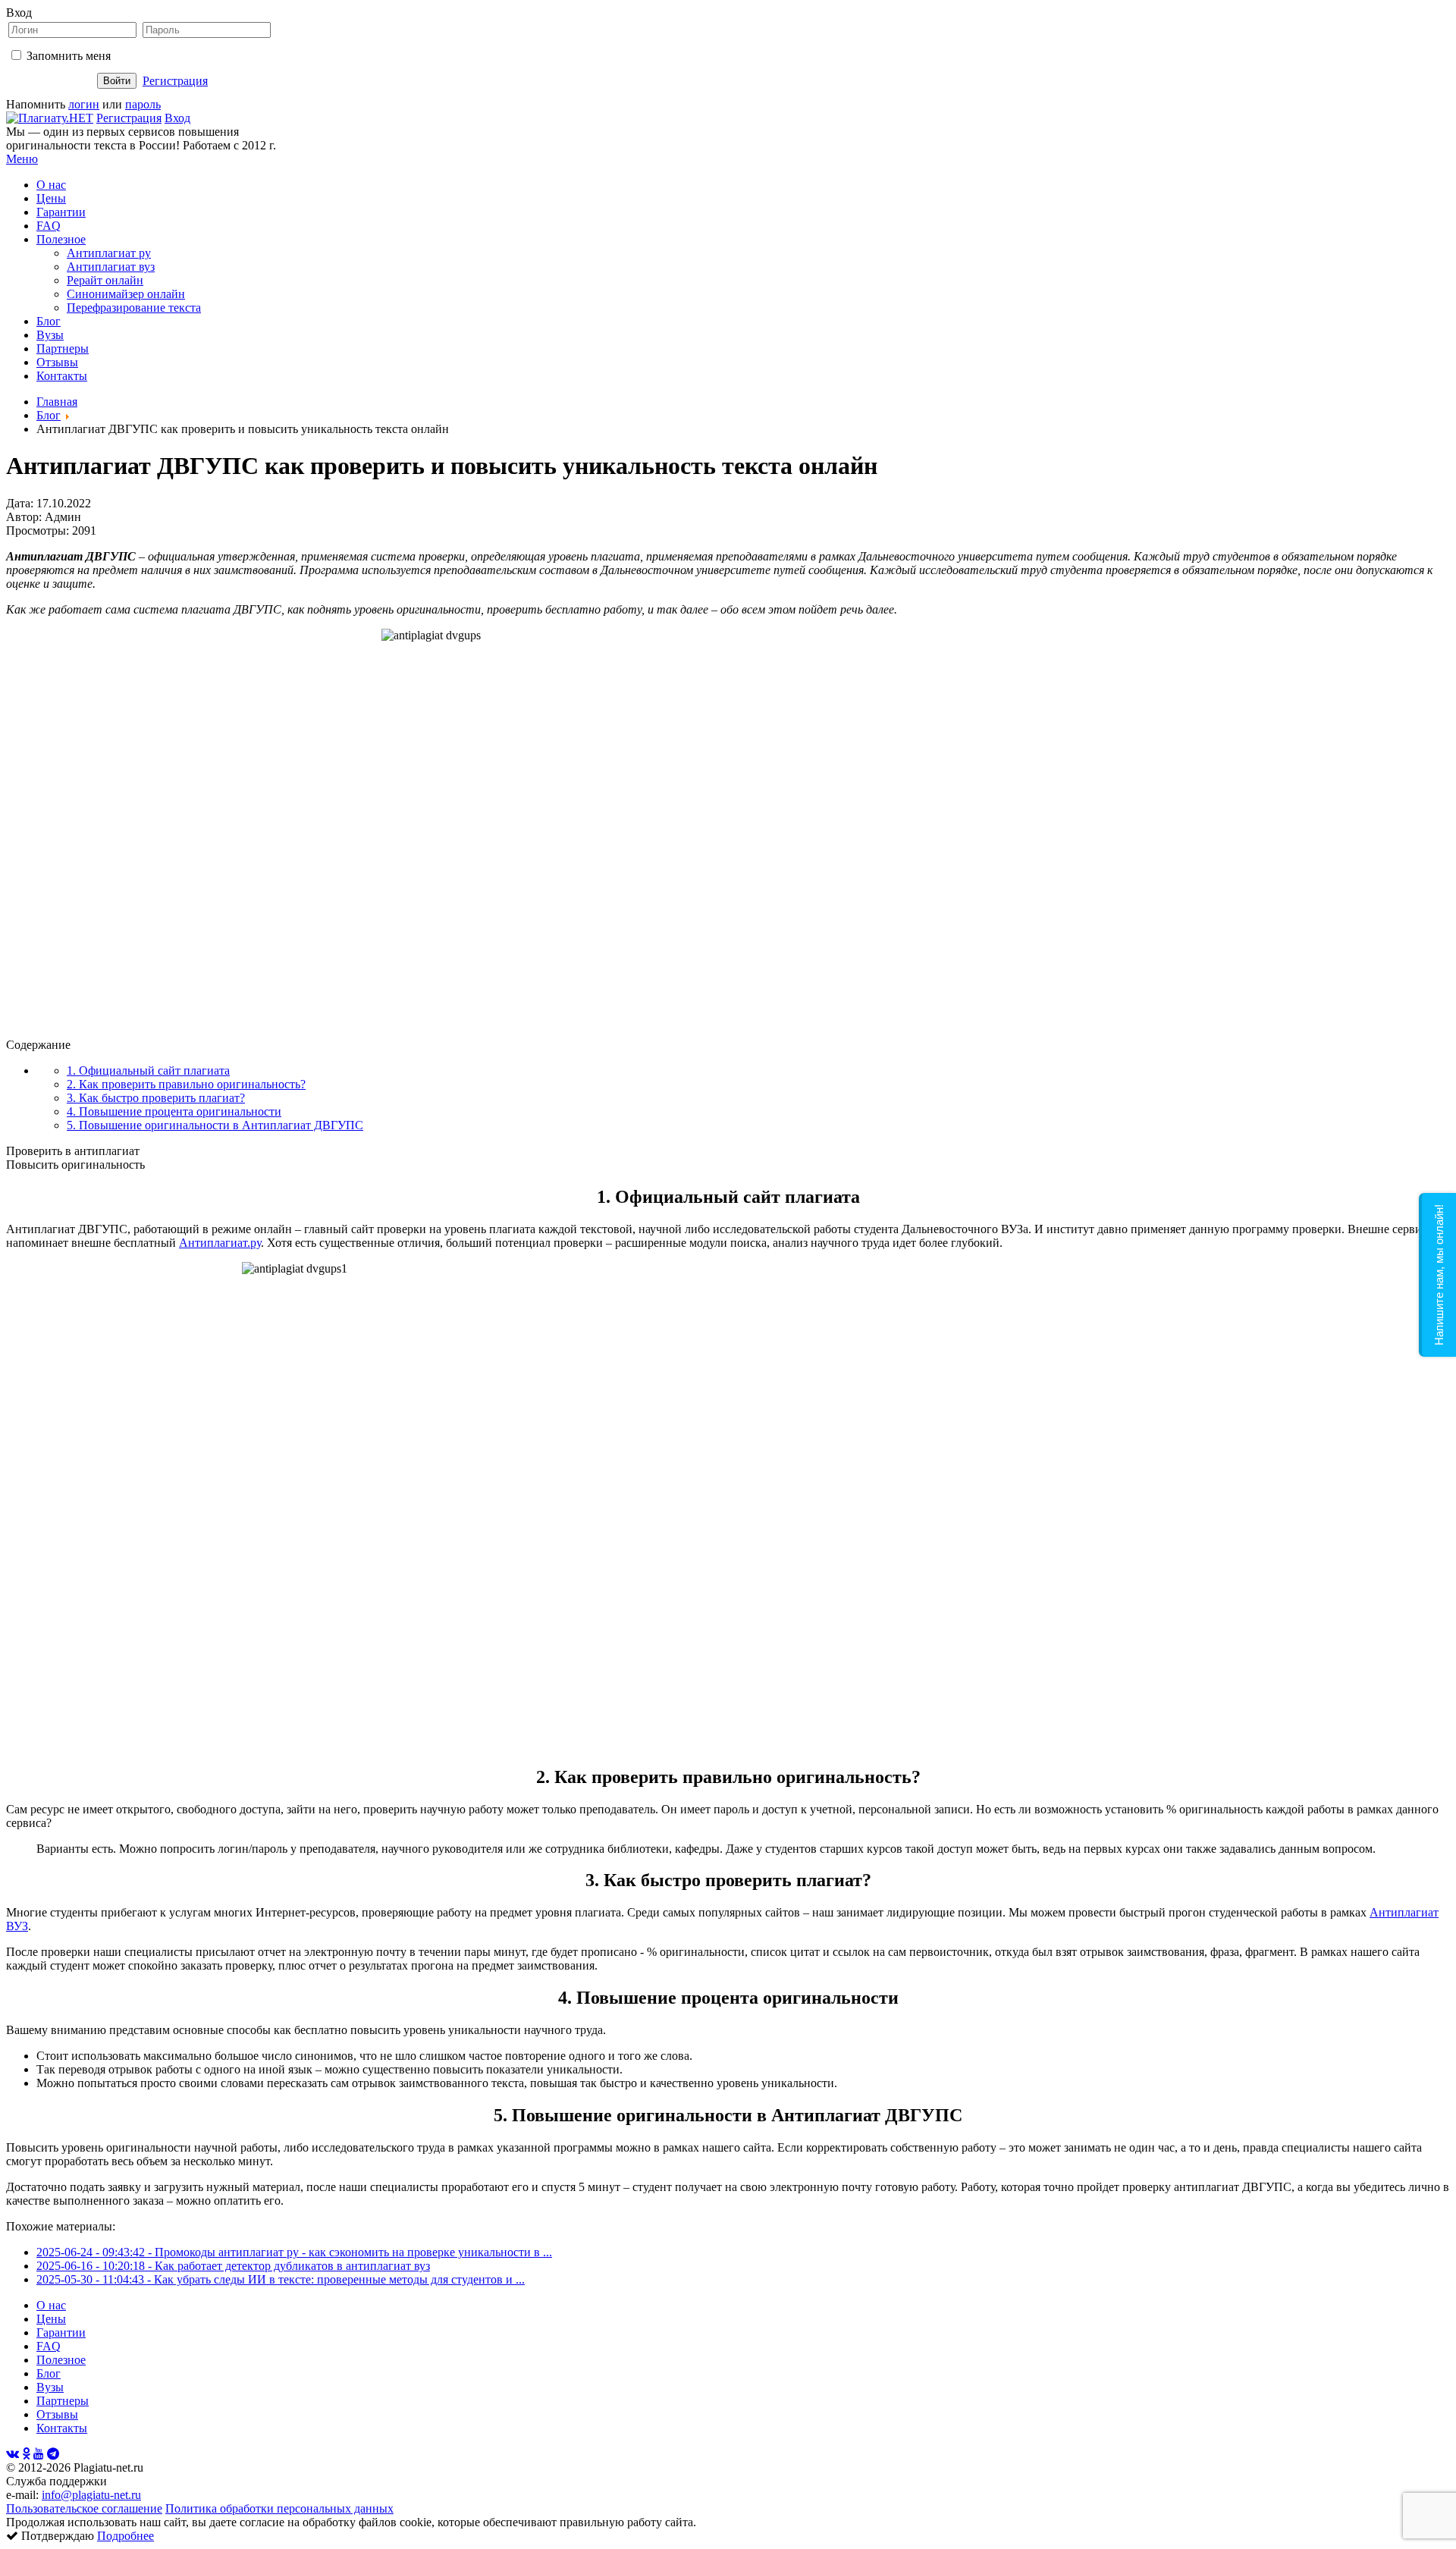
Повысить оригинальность (75, 1165)
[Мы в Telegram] (53, 2454)
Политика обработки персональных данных (279, 2508)
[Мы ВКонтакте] (13, 2454)
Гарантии (61, 212)
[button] (1437, 1275)
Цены (51, 198)
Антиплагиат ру (109, 253)
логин (84, 104)
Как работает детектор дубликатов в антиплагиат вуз (292, 2266)
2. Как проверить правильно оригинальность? (186, 1084)
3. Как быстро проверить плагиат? (156, 1098)
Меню (22, 159)
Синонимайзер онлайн (126, 294)
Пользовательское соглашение (84, 2508)
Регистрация (175, 81)
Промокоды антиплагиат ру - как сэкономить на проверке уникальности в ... (353, 2252)
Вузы (50, 335)
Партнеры (63, 348)
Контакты (62, 376)
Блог (49, 321)
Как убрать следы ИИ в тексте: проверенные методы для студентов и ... (339, 2279)
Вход (177, 118)
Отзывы (57, 362)
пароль (143, 104)
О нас (51, 185)
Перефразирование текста (134, 308)
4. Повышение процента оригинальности (174, 1111)
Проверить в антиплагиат (73, 1151)
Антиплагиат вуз (111, 267)
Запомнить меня (69, 56)
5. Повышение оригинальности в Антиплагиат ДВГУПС (215, 1125)
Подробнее (126, 2536)
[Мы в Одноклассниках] (26, 2454)
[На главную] (50, 118)
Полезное (61, 239)
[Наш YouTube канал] (39, 2454)
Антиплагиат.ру (220, 1243)
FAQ (49, 226)
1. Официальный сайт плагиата (148, 1070)
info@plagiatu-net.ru (91, 2495)
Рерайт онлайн (105, 280)
